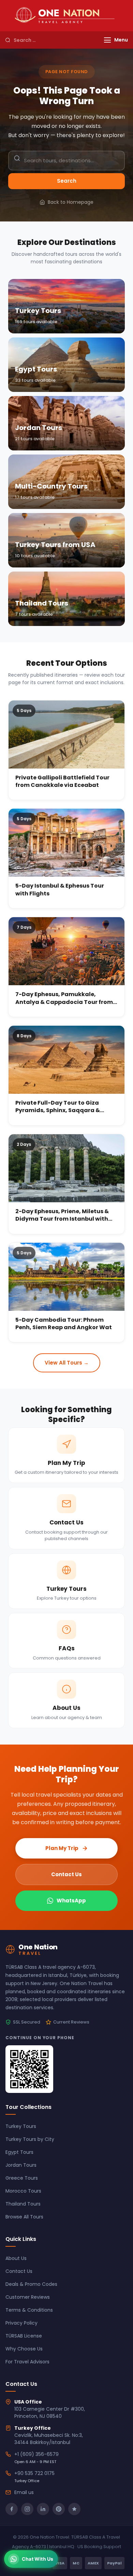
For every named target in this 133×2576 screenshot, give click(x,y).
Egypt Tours (19, 2152)
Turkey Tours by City (30, 2139)
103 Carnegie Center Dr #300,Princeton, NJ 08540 (50, 2413)
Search (67, 181)
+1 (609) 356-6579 (36, 2454)
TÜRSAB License (24, 2336)
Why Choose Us (24, 2349)
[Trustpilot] (74, 2509)
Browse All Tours (24, 2217)
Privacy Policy (21, 2323)
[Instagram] (27, 2509)
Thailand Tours (23, 2204)
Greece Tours (22, 2178)
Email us (24, 2492)
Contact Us (66, 1874)
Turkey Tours (21, 2126)
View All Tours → (67, 1363)
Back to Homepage (71, 202)
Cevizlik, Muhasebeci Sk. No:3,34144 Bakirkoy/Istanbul (49, 2439)
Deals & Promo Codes (31, 2284)
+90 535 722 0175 (34, 2473)
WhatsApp (71, 1901)
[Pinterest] (59, 2509)
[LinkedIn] (43, 2509)
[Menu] (107, 40)
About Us (16, 2258)
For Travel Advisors (27, 2362)
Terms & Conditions (29, 2310)
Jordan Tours (21, 2165)
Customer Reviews (28, 2297)
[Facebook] (12, 2509)
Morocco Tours (23, 2191)
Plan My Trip (62, 1848)
